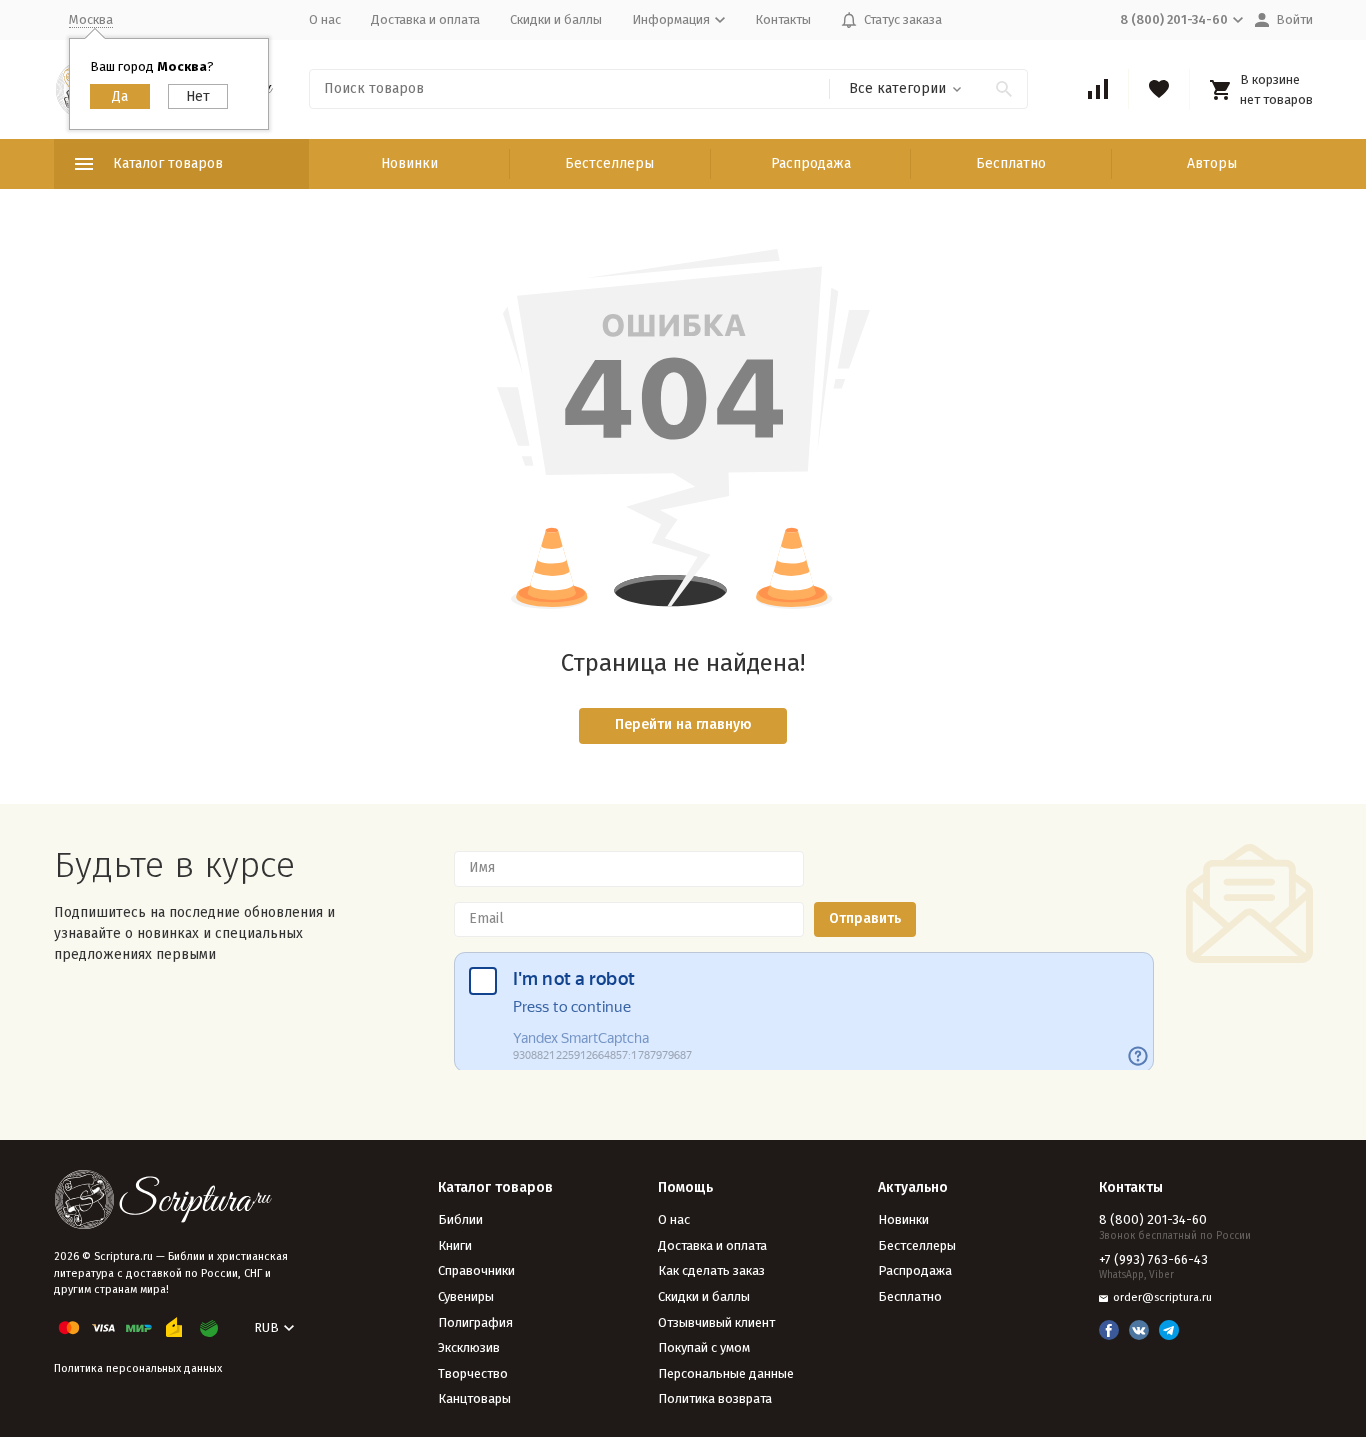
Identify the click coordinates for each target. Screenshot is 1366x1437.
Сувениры (466, 1296)
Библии (460, 1219)
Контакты (783, 19)
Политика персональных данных (138, 1368)
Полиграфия (475, 1322)
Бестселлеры (609, 163)
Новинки (409, 163)
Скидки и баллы (556, 19)
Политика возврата (715, 1398)
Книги (455, 1245)
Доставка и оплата (425, 19)
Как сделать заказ (711, 1270)
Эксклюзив (469, 1347)
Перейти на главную (683, 724)
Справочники (476, 1270)
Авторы (1212, 163)
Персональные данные (726, 1373)
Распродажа (811, 163)
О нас (325, 19)
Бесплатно (1011, 163)
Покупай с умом (704, 1347)
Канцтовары (474, 1398)
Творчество (473, 1373)
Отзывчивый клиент (716, 1322)
